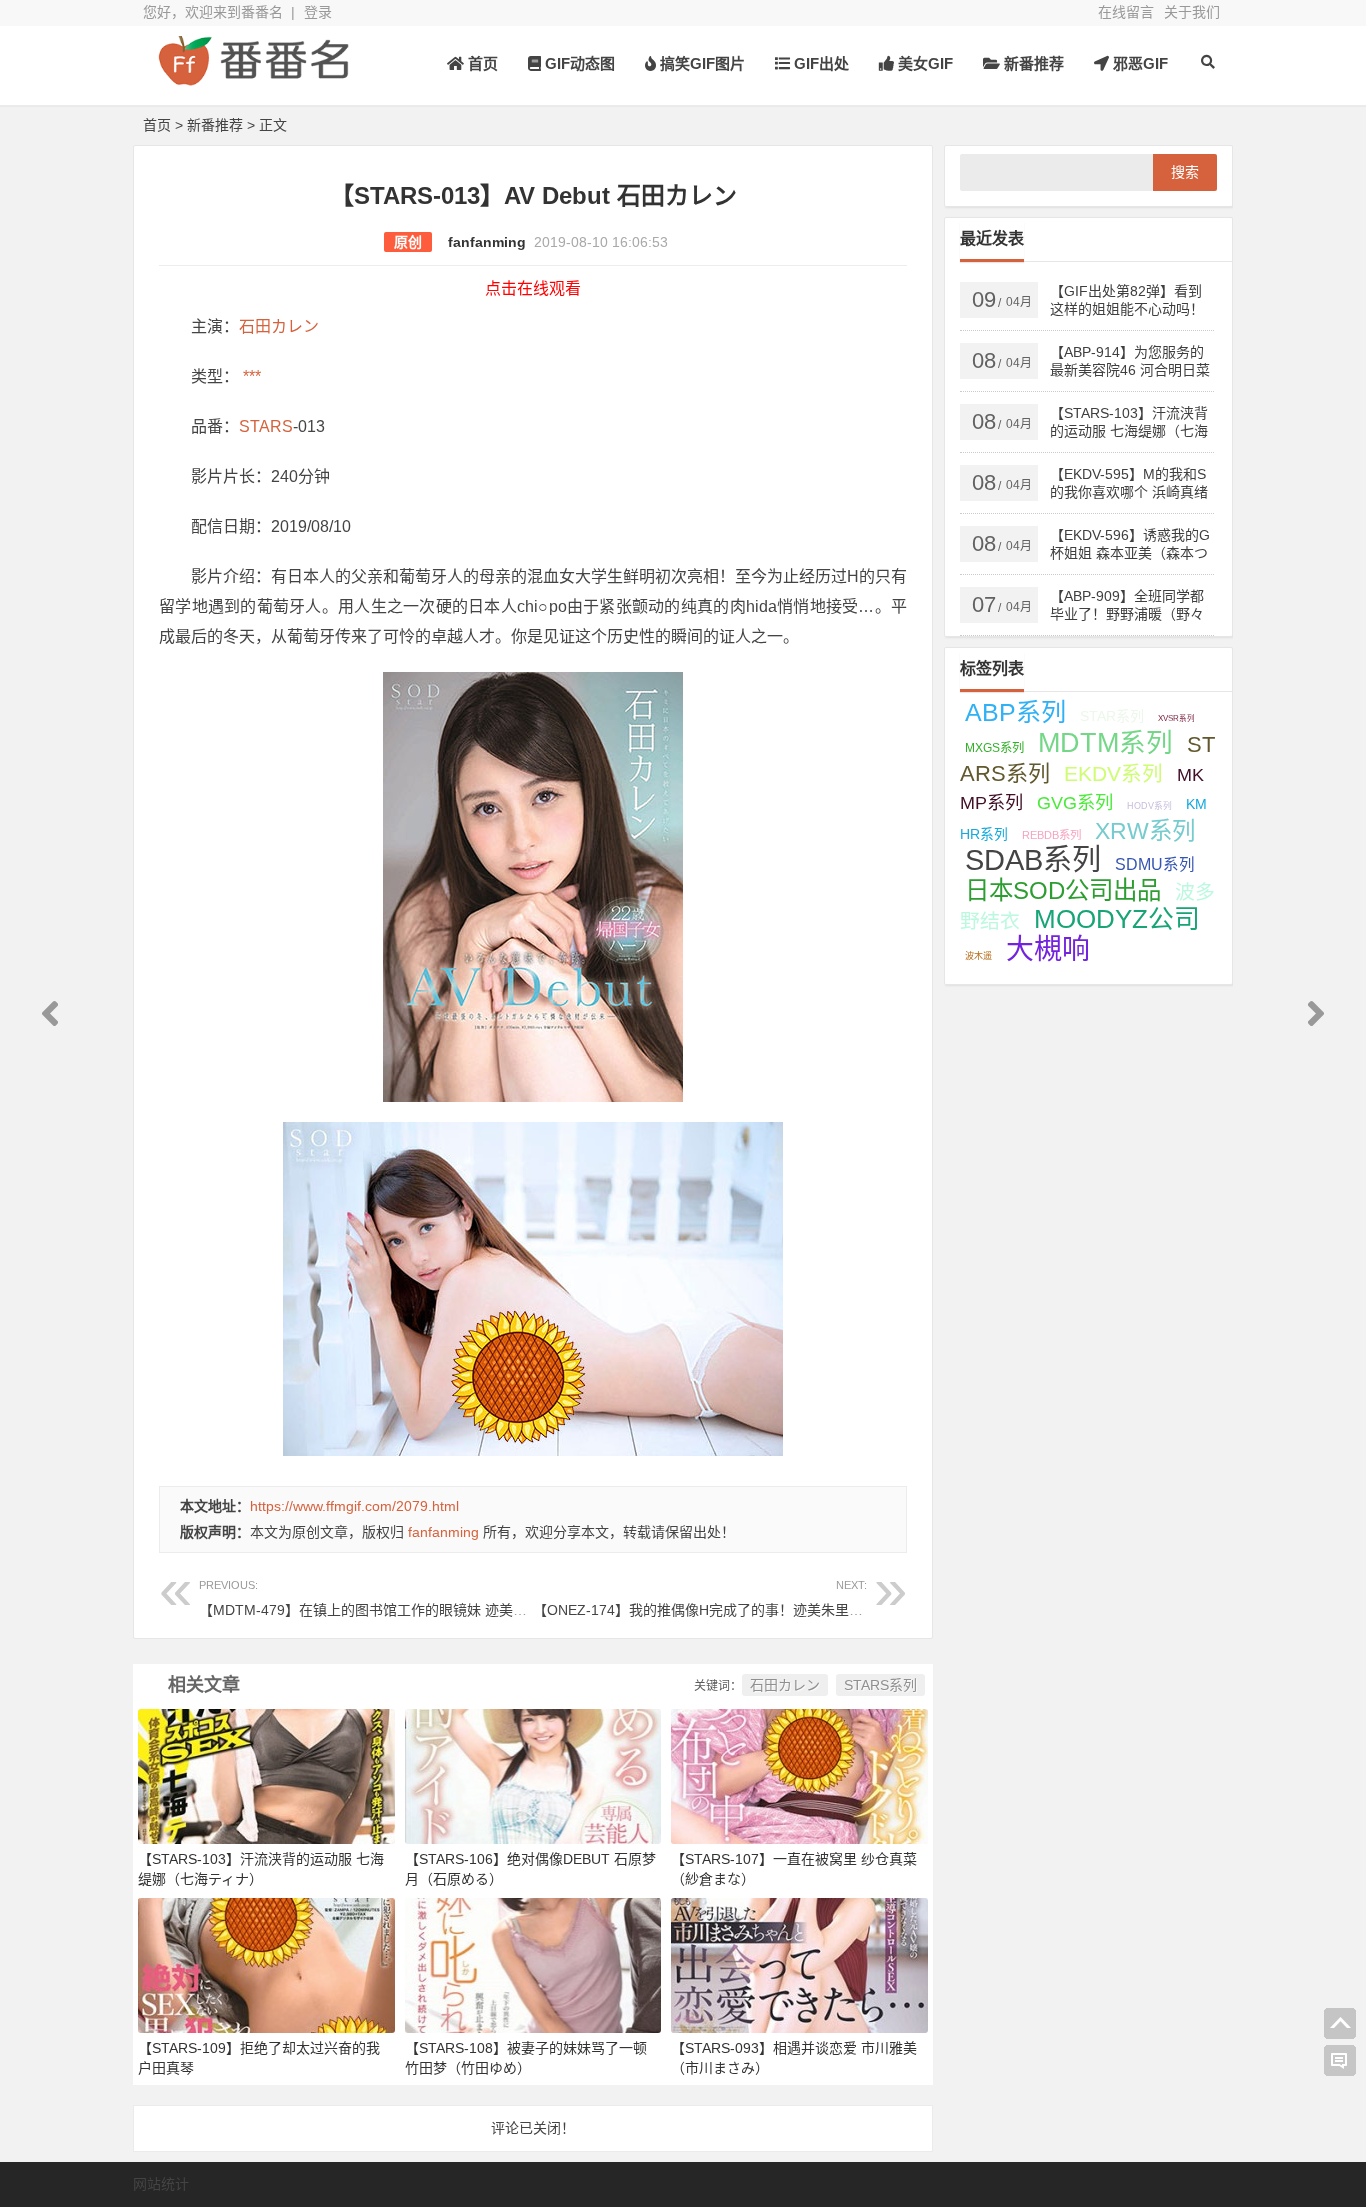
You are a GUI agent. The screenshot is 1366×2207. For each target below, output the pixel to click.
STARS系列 (880, 1685)
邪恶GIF (1138, 63)
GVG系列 (1075, 802)
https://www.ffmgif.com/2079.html (354, 1506)
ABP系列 (1015, 712)
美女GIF (923, 63)
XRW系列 (1145, 831)
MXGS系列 (994, 748)
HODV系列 (1149, 806)
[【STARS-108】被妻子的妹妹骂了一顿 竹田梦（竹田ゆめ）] (533, 1964)
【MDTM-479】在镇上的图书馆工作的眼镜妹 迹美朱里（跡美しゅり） (419, 1598)
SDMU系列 (1155, 864)
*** (250, 376)
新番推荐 (1032, 63)
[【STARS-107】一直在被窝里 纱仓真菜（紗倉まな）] (799, 1775)
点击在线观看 (533, 288)
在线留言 (1126, 12)
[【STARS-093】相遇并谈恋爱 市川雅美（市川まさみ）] (799, 1964)
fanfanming (487, 242)
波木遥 (978, 956)
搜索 (1185, 172)
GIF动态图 (578, 63)
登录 (318, 12)
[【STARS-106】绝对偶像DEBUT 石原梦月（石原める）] (533, 1775)
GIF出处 (819, 63)
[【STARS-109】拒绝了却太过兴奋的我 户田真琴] (266, 1964)
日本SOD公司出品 (1063, 890)
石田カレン (279, 326)
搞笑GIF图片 (700, 63)
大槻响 (1048, 949)
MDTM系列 (1105, 743)
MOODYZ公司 (1117, 919)
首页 (481, 63)
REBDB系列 (1051, 835)
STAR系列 (1112, 716)
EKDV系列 (1113, 773)
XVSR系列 (1176, 718)
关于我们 (1192, 12)
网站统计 (161, 2184)
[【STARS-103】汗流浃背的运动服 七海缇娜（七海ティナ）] (266, 1775)
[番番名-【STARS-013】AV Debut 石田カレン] (253, 77)
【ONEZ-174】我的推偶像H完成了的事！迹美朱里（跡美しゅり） (740, 1598)
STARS (266, 426)
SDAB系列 (1033, 860)
